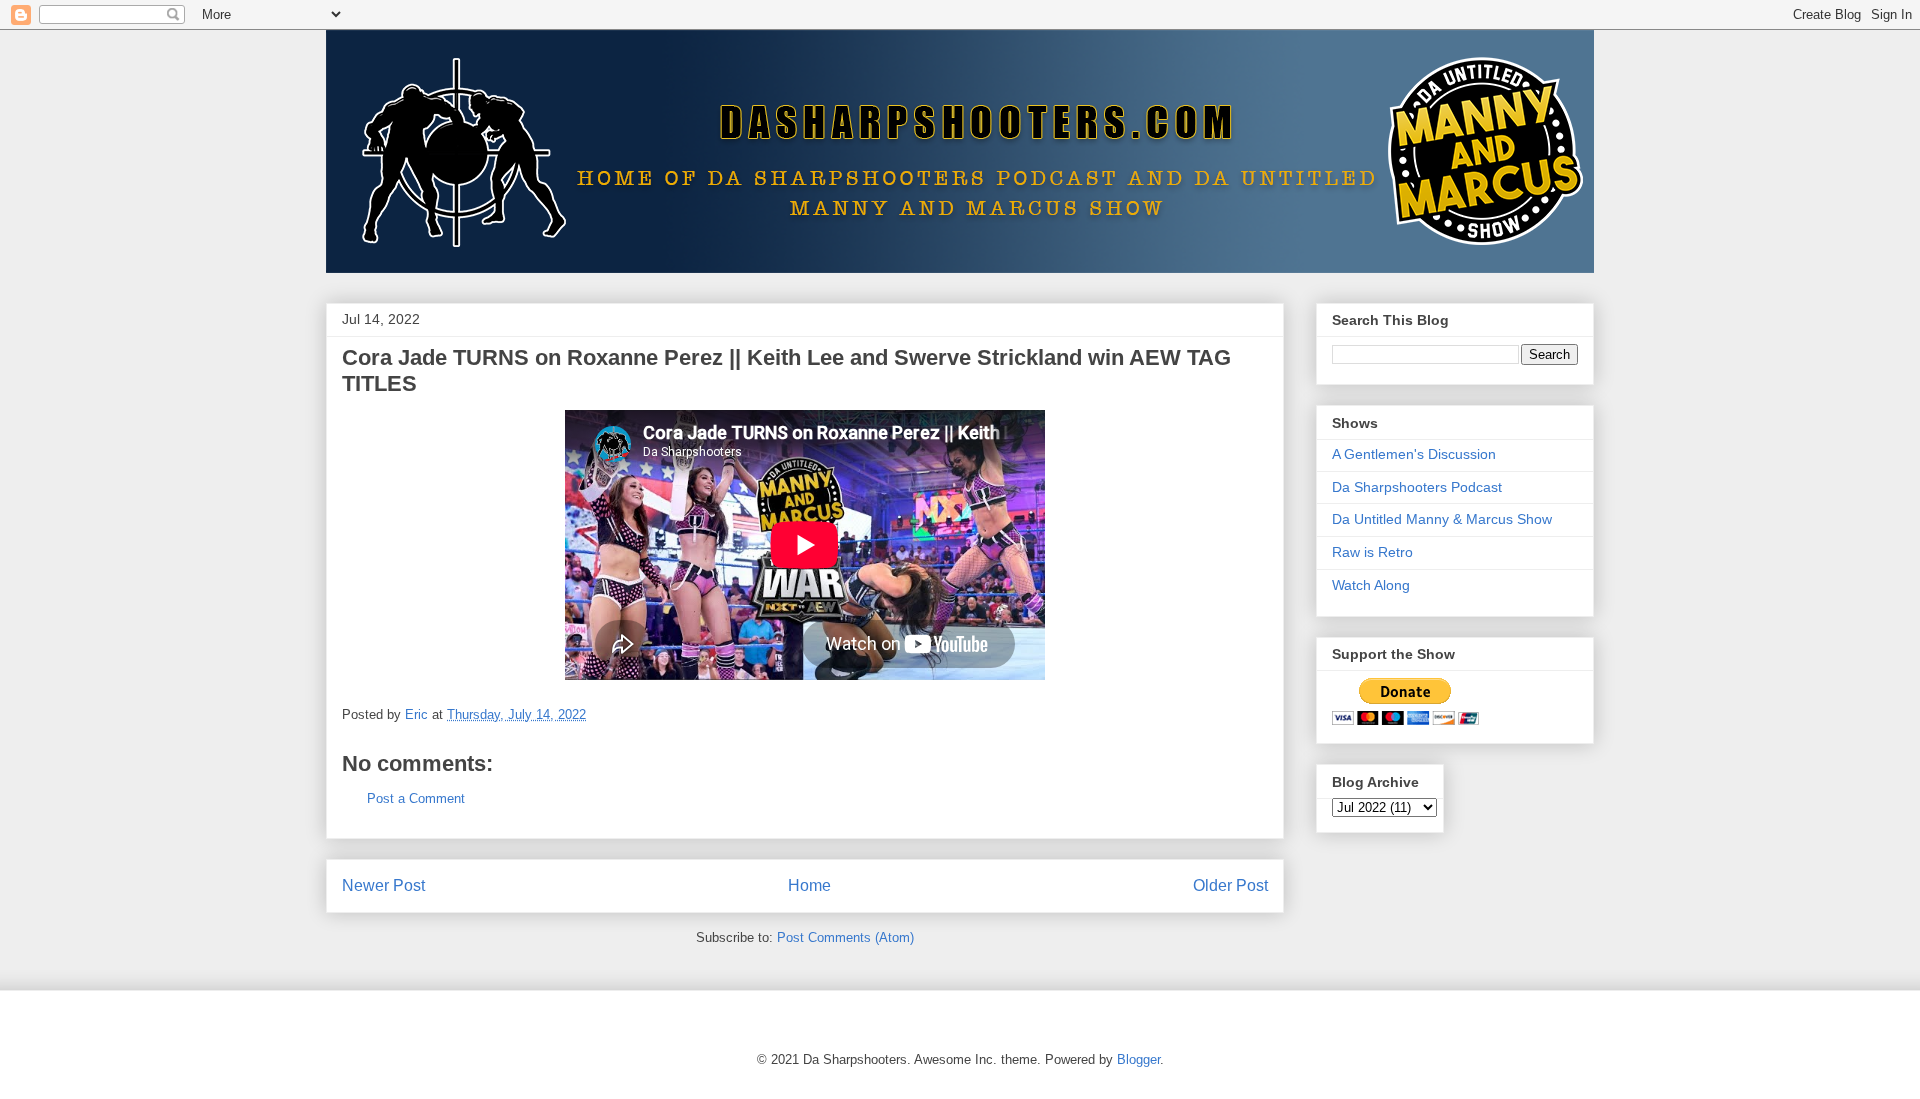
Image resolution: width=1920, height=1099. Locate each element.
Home (809, 885)
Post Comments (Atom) (845, 937)
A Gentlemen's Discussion (1414, 454)
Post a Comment (416, 798)
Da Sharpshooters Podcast (1417, 487)
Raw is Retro (1372, 552)
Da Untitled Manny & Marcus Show (1442, 519)
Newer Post (383, 885)
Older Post (1230, 885)
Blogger (1138, 1059)
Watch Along (1371, 585)
